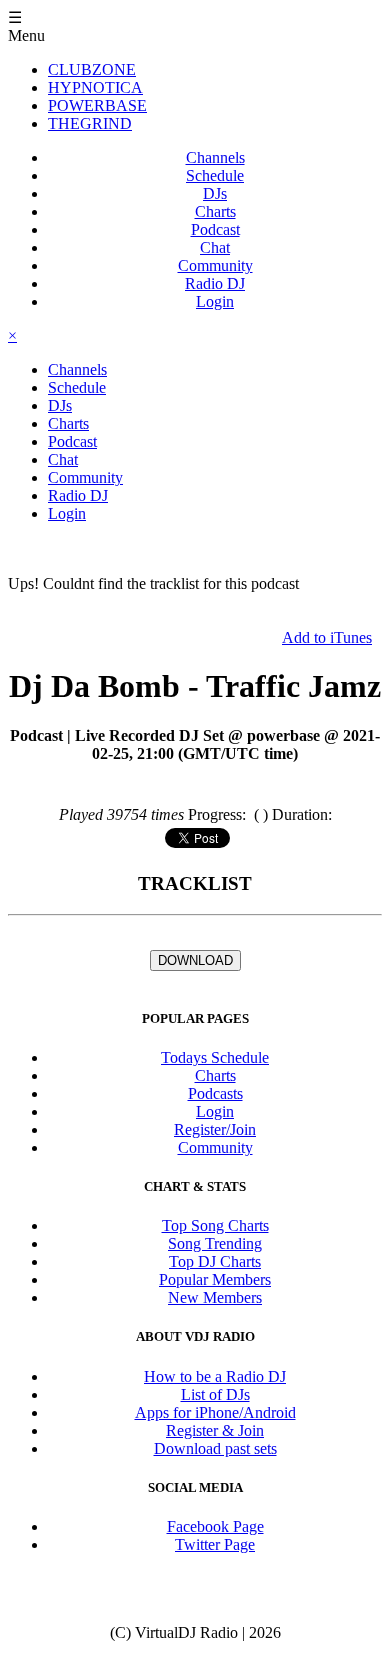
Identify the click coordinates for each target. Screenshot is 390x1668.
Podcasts (215, 1093)
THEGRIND (90, 123)
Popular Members (215, 1279)
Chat (215, 247)
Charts (215, 211)
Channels (215, 157)
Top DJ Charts (215, 1261)
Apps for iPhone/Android (215, 1412)
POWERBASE (97, 105)
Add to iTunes (327, 637)
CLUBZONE (92, 69)
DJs (215, 193)
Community (215, 265)
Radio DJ (215, 283)
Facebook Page (215, 1526)
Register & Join (215, 1430)
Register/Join (215, 1129)
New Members (215, 1297)
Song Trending (215, 1243)
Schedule (215, 175)
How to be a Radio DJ (215, 1376)
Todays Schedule (215, 1057)
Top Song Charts (215, 1225)
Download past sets (215, 1448)
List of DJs (215, 1394)
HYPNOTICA (95, 87)
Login (215, 301)
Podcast (215, 229)
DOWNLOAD (195, 960)
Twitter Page (215, 1544)
